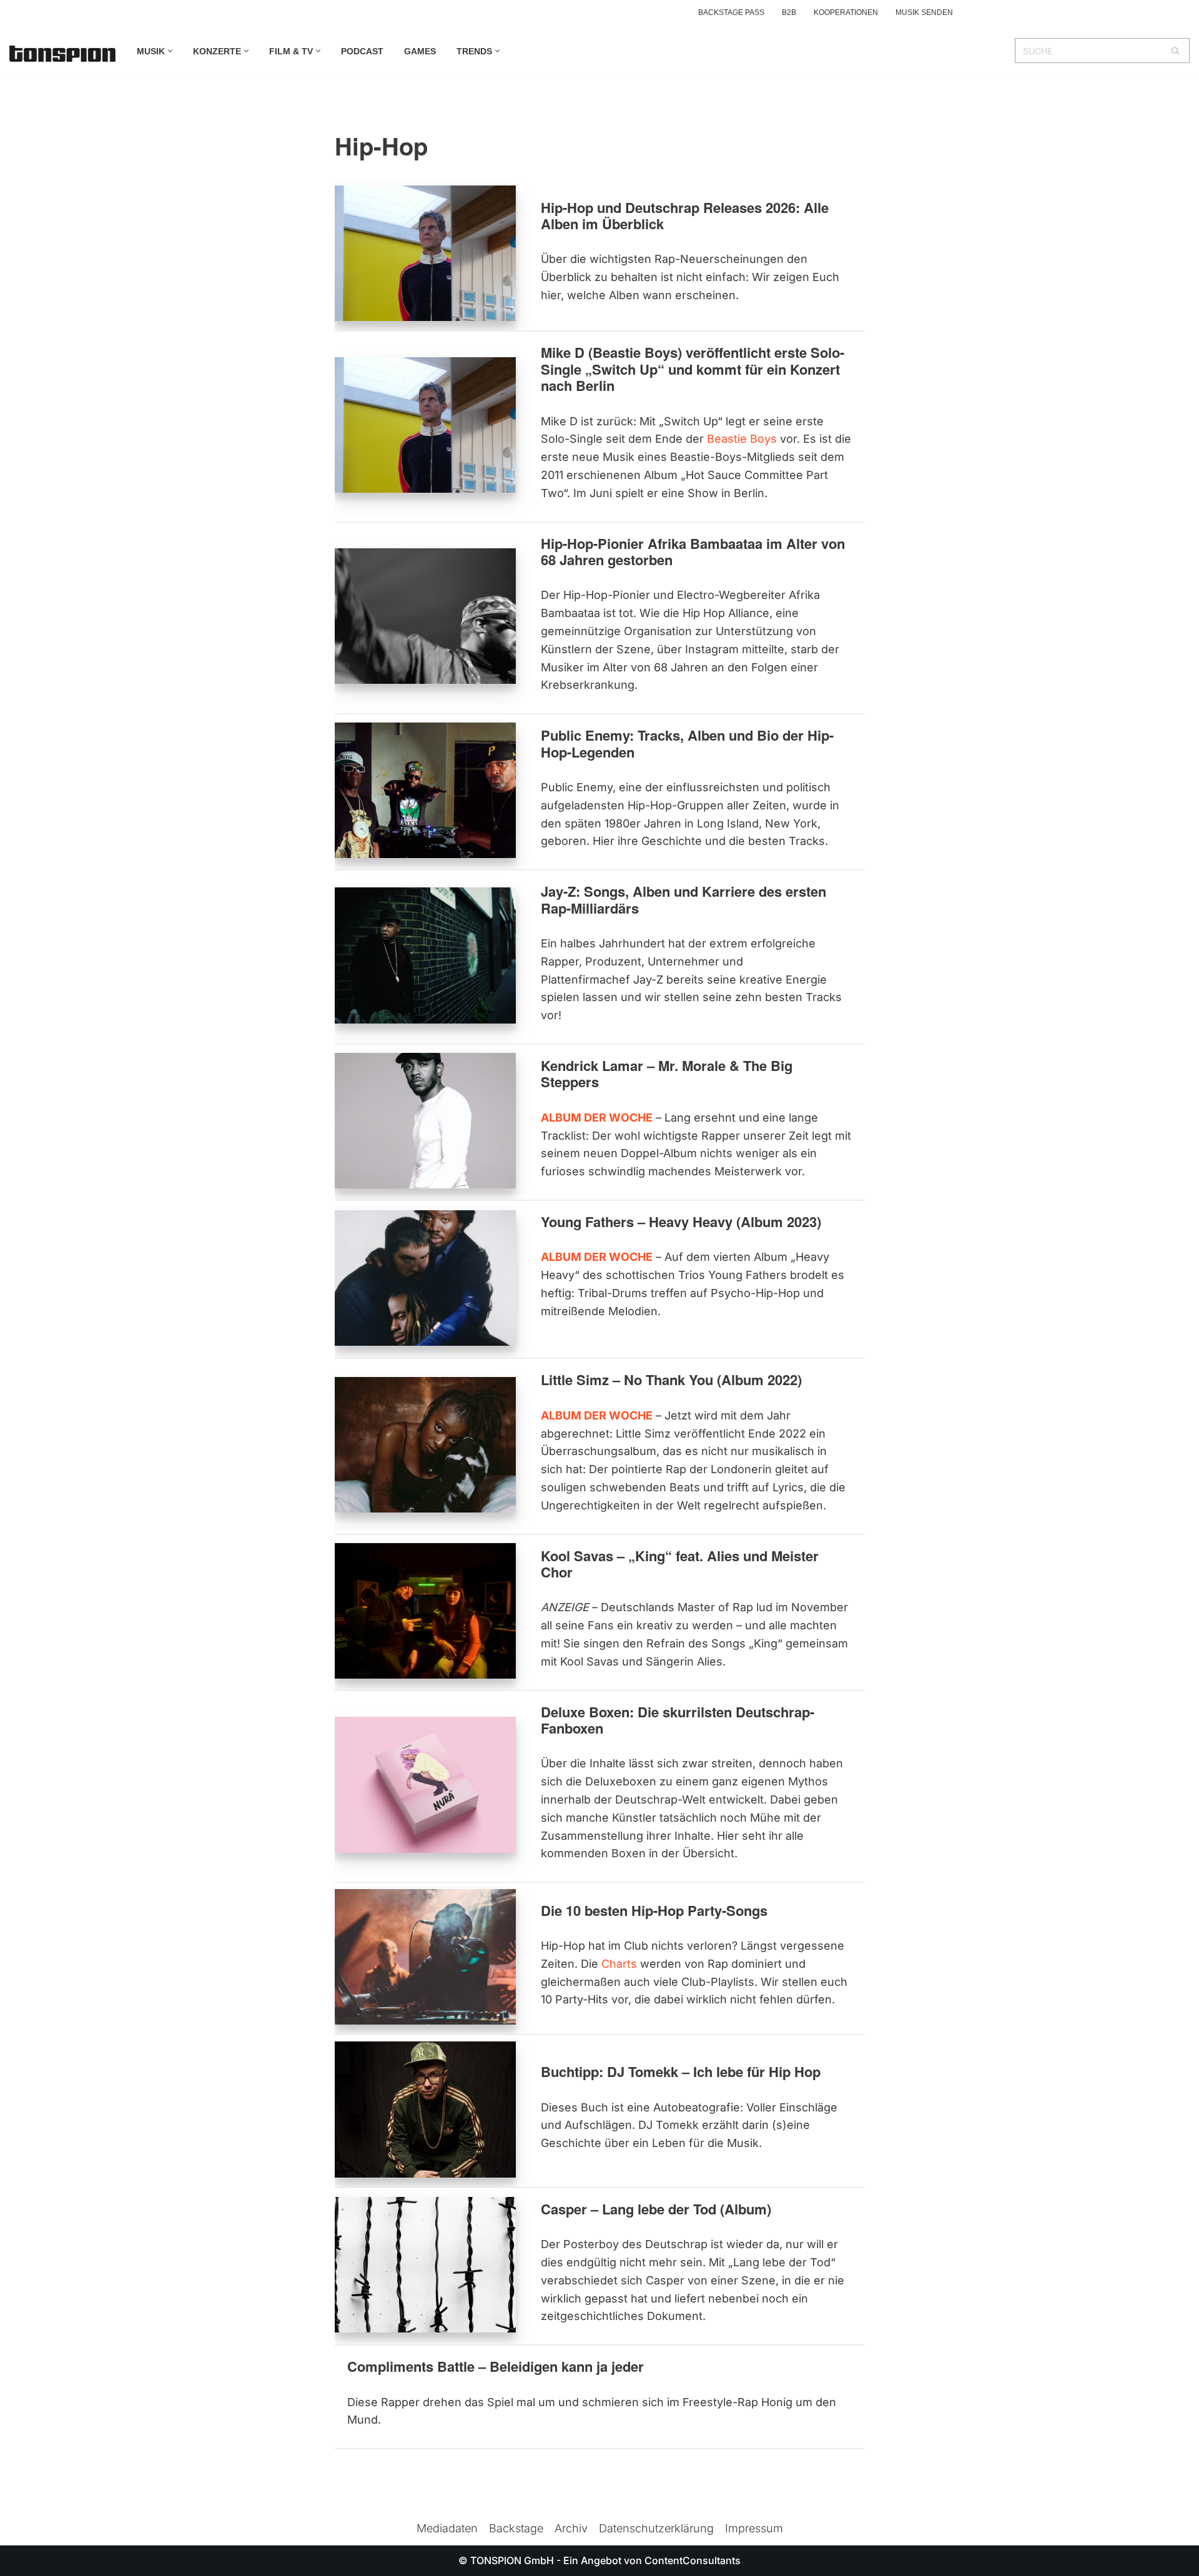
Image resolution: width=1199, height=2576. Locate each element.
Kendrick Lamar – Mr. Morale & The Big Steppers (667, 1073)
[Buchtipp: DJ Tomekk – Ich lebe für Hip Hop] (425, 2109)
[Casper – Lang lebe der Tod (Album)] (425, 2265)
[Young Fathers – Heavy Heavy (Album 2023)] (425, 1278)
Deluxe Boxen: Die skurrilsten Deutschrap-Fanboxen (678, 1720)
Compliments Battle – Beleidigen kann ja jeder (496, 2366)
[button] (170, 51)
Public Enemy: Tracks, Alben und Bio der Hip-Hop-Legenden (687, 743)
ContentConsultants (693, 2560)
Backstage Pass (731, 12)
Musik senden (924, 12)
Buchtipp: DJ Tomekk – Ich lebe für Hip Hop (681, 2071)
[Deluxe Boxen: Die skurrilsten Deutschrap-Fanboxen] (425, 1784)
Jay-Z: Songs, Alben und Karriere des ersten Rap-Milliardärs (683, 899)
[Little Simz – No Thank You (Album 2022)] (425, 1445)
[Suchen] (1176, 51)
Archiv (571, 2528)
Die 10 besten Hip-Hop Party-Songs (654, 1910)
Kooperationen (846, 12)
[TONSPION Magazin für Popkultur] (62, 54)
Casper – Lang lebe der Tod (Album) (656, 2209)
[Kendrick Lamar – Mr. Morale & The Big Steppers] (425, 1121)
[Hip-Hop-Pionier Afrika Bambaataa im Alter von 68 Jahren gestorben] (425, 616)
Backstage (516, 2528)
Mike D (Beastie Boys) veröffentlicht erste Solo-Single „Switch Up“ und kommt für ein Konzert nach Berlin (693, 369)
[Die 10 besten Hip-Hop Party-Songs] (425, 1957)
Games (420, 51)
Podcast (362, 51)
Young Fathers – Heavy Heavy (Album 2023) (681, 1221)
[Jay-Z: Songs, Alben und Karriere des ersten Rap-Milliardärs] (425, 955)
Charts (619, 1964)
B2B (789, 12)
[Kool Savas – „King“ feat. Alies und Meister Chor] (425, 1611)
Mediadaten (447, 2528)
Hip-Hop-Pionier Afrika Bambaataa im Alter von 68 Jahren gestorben (693, 551)
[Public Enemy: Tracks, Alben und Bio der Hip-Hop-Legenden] (425, 790)
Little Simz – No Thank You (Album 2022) (671, 1379)
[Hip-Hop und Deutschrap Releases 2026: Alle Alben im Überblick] (425, 253)
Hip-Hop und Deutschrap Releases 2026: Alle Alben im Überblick (685, 215)
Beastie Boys (742, 439)
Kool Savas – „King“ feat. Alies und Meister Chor (680, 1564)
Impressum (754, 2528)
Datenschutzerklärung (656, 2528)
